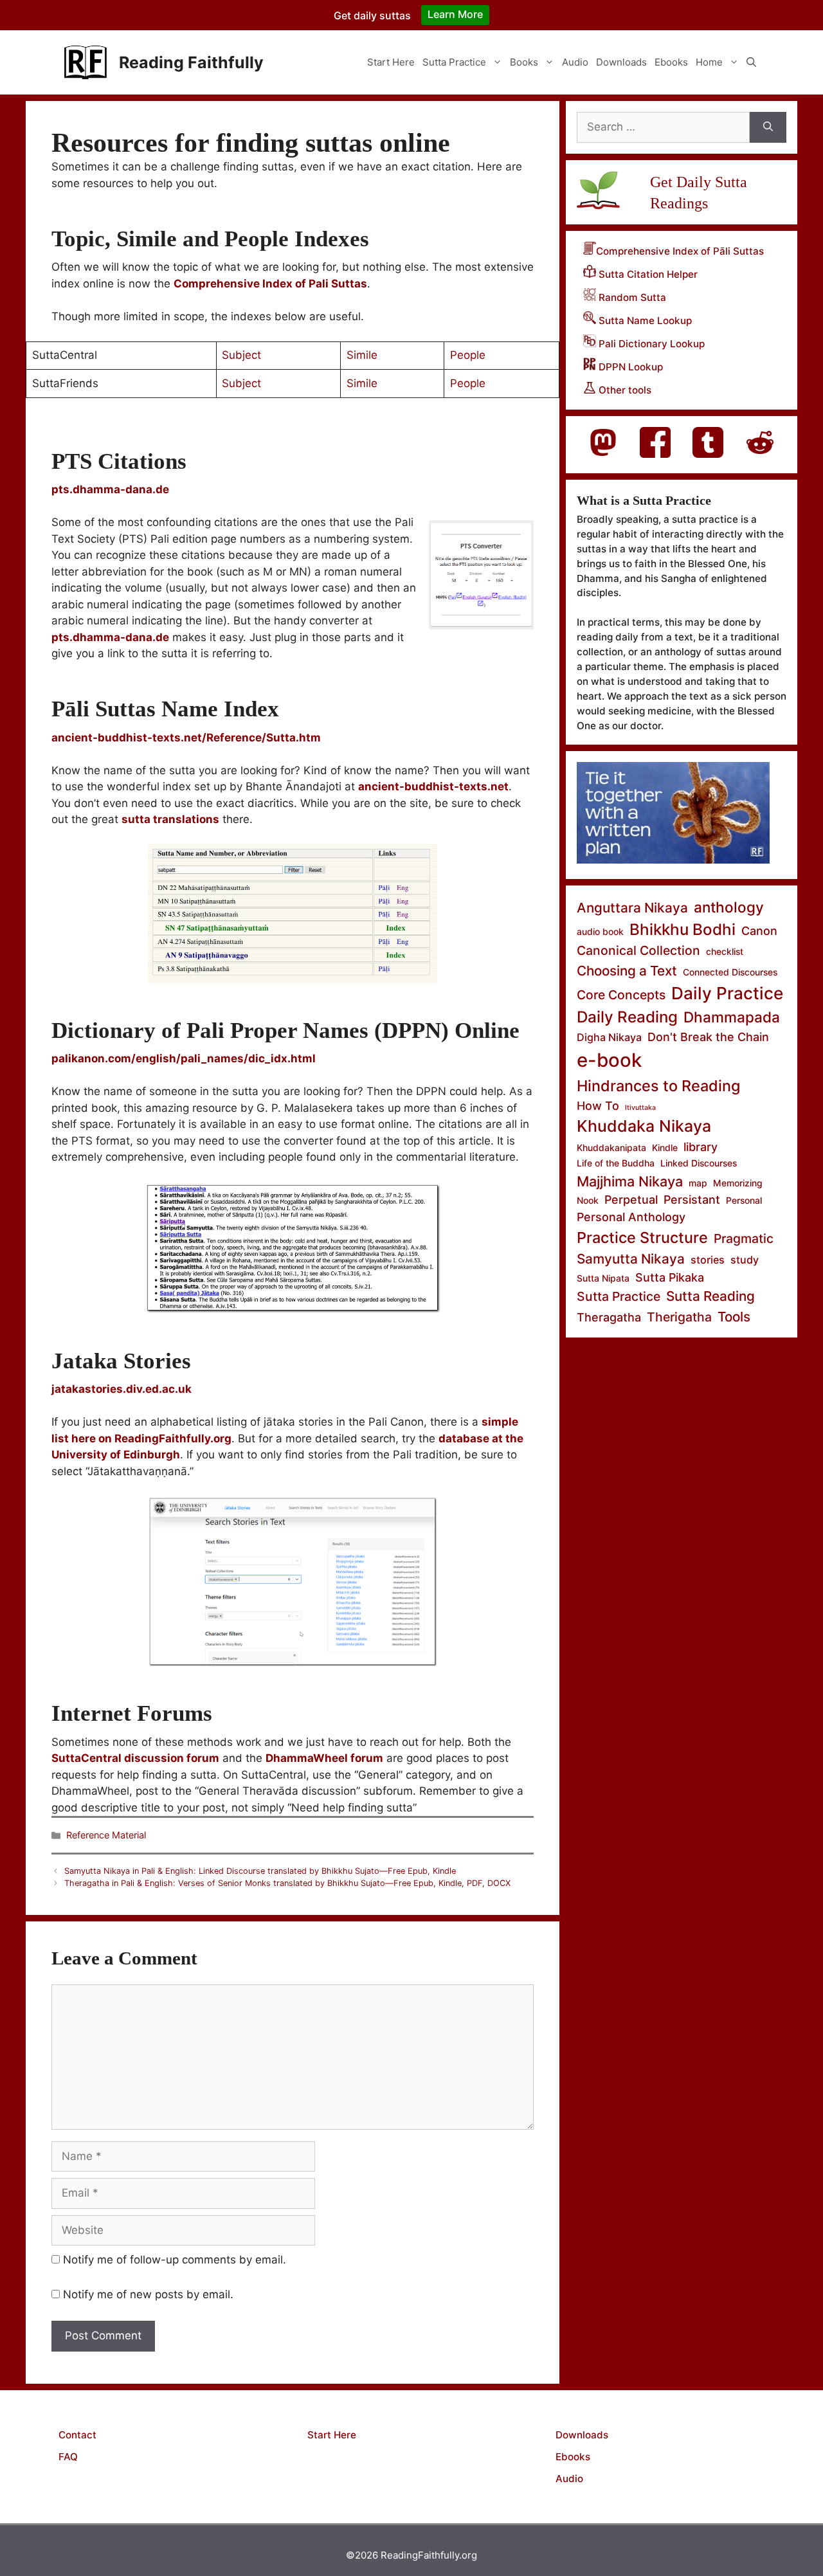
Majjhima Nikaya (630, 1181)
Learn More (455, 14)
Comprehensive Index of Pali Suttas (270, 284)
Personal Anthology (631, 1217)
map (698, 1183)
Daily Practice (727, 993)
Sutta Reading (710, 1296)
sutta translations (170, 819)
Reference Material (106, 1835)
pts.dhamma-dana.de (110, 637)
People (468, 355)
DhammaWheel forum (324, 1758)
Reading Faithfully (191, 62)
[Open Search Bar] (751, 62)
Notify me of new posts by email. (148, 2294)
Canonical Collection (638, 950)
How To (598, 1106)
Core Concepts (621, 995)
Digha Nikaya (609, 1037)
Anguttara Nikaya (632, 908)
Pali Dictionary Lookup (650, 344)
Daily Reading (627, 1017)
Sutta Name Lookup (644, 321)
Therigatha (679, 1317)
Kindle (665, 1147)
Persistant (692, 1200)
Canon (759, 931)
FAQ (68, 2457)
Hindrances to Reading (658, 1086)
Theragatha (609, 1317)
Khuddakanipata (611, 1147)
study (745, 1260)
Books (524, 62)
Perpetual (631, 1200)
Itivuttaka (640, 1108)
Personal (744, 1200)
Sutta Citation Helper (647, 274)
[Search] (768, 127)
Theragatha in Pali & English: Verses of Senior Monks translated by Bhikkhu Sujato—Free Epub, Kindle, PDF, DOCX (287, 1883)
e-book (609, 1060)
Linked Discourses (699, 1163)
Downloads (621, 62)
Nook (588, 1200)
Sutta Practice (454, 62)
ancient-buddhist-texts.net (433, 786)
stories (708, 1260)
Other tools (624, 390)
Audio (575, 62)
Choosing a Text (627, 971)
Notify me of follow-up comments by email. (175, 2260)
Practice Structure (642, 1238)
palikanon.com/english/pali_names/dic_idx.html (184, 1058)
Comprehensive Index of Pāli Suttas (680, 251)
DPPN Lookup (629, 367)
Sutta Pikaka (670, 1277)
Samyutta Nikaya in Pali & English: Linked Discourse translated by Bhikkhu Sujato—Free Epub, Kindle (260, 1871)
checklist (725, 951)
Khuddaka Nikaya (644, 1126)
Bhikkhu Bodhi (683, 930)
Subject (241, 355)
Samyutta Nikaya (631, 1259)
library (701, 1147)
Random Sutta (631, 297)
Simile (362, 355)
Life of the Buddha (616, 1163)
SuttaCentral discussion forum (135, 1758)
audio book (600, 931)
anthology (729, 907)
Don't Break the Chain (708, 1037)
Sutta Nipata (603, 1278)
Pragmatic (744, 1238)
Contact (77, 2435)
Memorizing (738, 1183)
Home (709, 62)
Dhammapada (732, 1017)
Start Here (391, 62)
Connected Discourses (730, 972)
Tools (734, 1317)
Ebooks (671, 62)
